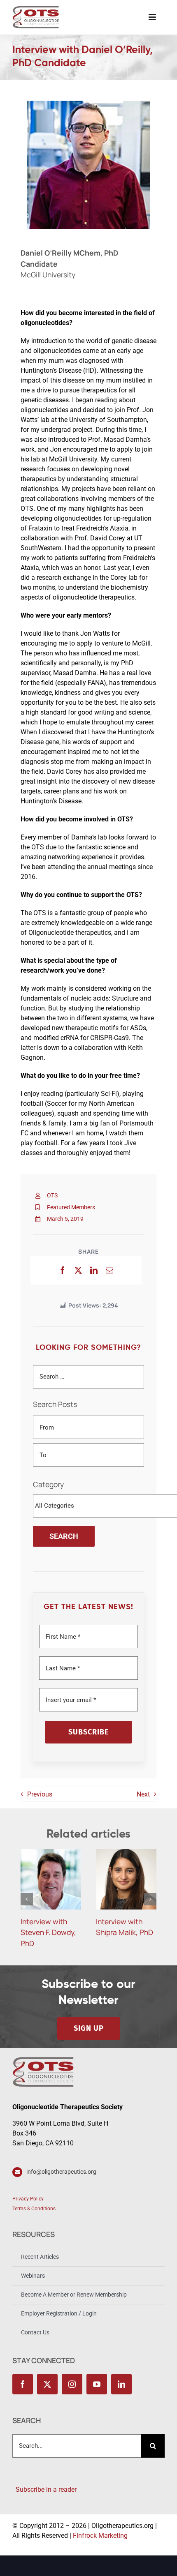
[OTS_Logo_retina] (36, 9)
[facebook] (23, 2384)
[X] (78, 1270)
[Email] (109, 1270)
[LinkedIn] (94, 1270)
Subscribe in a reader (44, 2490)
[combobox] (77, 2446)
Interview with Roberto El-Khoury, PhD (119, 1932)
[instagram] (72, 2384)
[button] (27, 1899)
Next (143, 1794)
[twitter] (47, 2384)
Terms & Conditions (34, 2209)
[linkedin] (121, 2384)
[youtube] (97, 2384)
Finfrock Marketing (100, 2536)
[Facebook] (63, 1270)
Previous (40, 1794)
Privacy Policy (28, 2199)
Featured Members (71, 1207)
